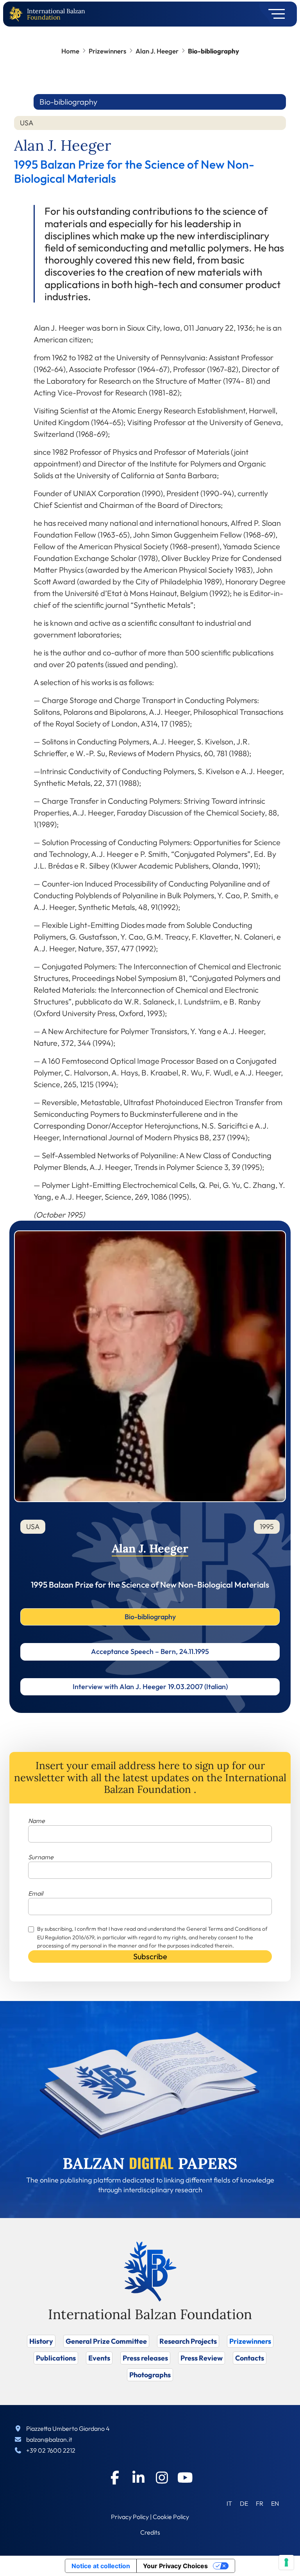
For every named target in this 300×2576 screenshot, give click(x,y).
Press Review (202, 2358)
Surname (41, 1857)
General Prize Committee (106, 2341)
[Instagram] (162, 2478)
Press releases (145, 2358)
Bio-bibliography (150, 1617)
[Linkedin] (138, 2478)
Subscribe (150, 1956)
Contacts (250, 2358)
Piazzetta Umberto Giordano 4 (68, 2428)
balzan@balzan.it (49, 2439)
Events (99, 2358)
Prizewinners (107, 51)
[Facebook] (115, 2478)
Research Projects (188, 2341)
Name (37, 1821)
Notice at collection (101, 2566)
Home (70, 51)
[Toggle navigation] (274, 14)
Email (36, 1893)
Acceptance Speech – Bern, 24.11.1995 (150, 1651)
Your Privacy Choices (175, 2566)
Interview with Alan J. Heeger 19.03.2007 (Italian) (150, 1687)
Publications (56, 2358)
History (41, 2341)
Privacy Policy (130, 2517)
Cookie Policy (171, 2517)
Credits (150, 2532)
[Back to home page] (18, 14)
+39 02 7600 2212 (51, 2450)
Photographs (150, 2375)
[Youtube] (185, 2478)
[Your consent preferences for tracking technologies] (286, 2562)
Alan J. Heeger (157, 51)
